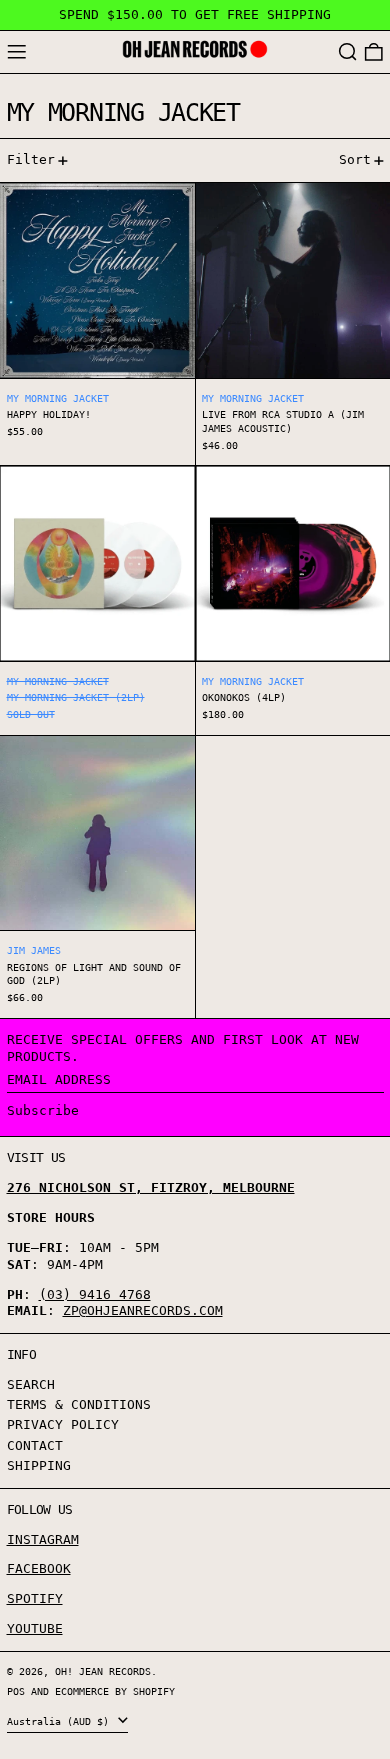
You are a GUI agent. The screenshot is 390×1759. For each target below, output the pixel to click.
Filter (31, 159)
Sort (355, 159)
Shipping (39, 1465)
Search (31, 1384)
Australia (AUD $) (61, 1721)
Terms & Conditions (79, 1404)
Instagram (43, 1539)
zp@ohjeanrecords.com (143, 1310)
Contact (35, 1445)
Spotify (35, 1598)
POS (16, 1691)
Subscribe (43, 1110)
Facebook (39, 1568)
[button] (348, 52)
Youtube (35, 1628)
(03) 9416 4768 (95, 1294)
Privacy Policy (63, 1424)
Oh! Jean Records (103, 1671)
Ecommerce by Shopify (115, 1691)
